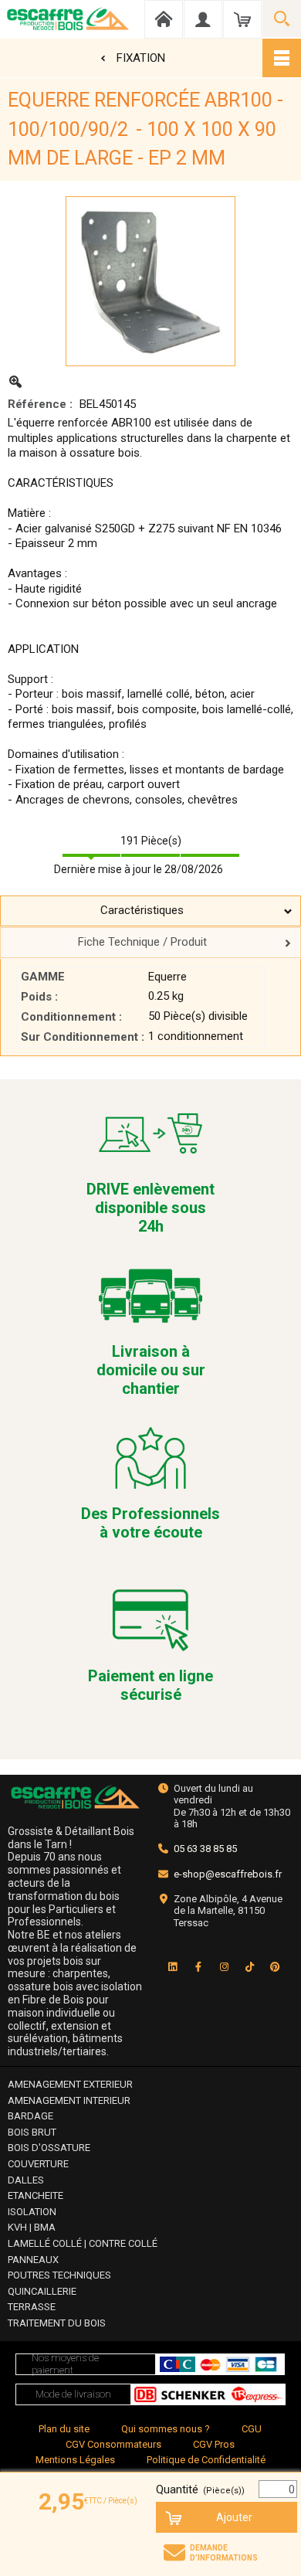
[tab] (150, 911)
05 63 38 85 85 (205, 1849)
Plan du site (64, 2429)
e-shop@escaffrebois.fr (228, 1874)
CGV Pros (214, 2444)
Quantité (200, 2489)
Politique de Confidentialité (206, 2460)
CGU (252, 2429)
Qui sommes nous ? (166, 2429)
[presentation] (150, 911)
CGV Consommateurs (113, 2444)
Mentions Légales (75, 2460)
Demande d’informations (224, 2553)
